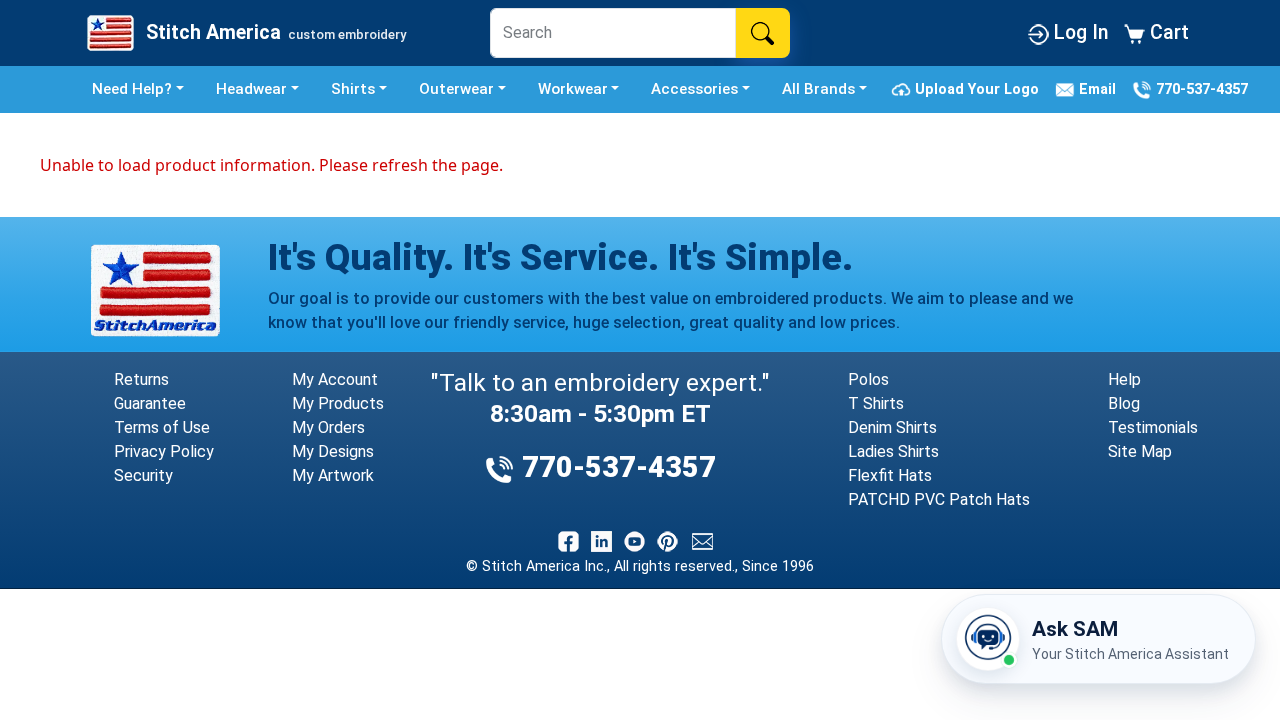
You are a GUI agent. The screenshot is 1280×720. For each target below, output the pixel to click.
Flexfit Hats (890, 475)
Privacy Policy (164, 451)
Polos (868, 379)
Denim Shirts (892, 427)
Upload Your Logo (979, 88)
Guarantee (150, 403)
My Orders (328, 427)
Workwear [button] (573, 89)
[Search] (762, 33)
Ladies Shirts (893, 451)
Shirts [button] (353, 89)
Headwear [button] (251, 89)
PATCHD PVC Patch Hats (939, 499)
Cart (1167, 32)
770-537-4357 (1200, 88)
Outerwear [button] (456, 89)
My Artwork (333, 475)
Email (1099, 88)
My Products (338, 403)
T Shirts (876, 403)
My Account (335, 379)
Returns (141, 379)
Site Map (1140, 451)
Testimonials (1153, 427)
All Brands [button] (818, 89)
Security (143, 475)
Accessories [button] (694, 89)
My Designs (333, 451)
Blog (1124, 403)
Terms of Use (162, 427)
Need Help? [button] (132, 89)
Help (1124, 379)
